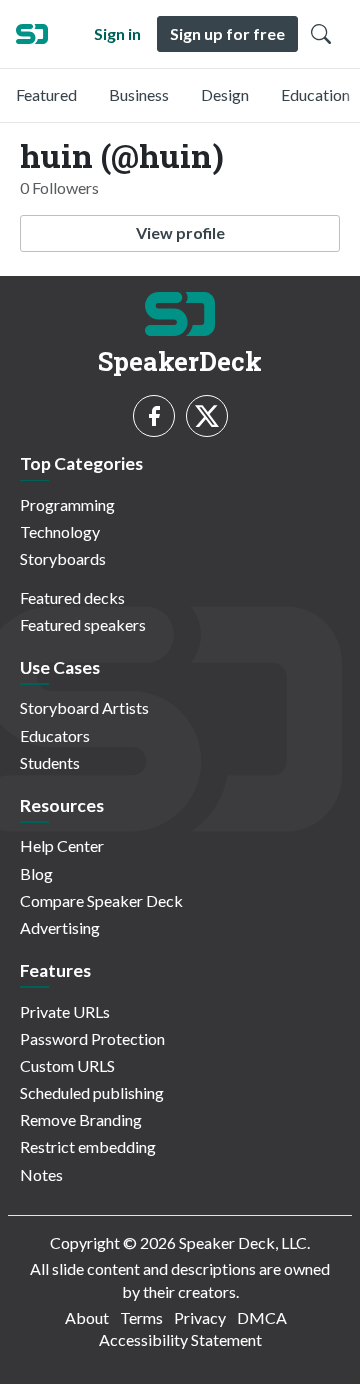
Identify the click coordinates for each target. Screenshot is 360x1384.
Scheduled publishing (92, 1092)
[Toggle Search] (321, 34)
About (87, 1317)
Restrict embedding (88, 1146)
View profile (180, 232)
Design (225, 94)
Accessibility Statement (180, 1339)
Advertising (60, 927)
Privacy (200, 1317)
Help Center (62, 845)
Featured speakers (83, 624)
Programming (67, 504)
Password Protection (92, 1038)
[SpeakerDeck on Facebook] (154, 416)
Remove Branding (81, 1119)
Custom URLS (67, 1065)
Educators (55, 735)
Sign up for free (227, 33)
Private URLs (65, 1011)
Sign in (117, 33)
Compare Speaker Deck (101, 900)
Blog (36, 873)
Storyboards (63, 558)
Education (315, 94)
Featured (46, 94)
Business (139, 94)
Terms (141, 1317)
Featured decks (72, 597)
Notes (41, 1174)
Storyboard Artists (84, 707)
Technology (60, 531)
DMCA (262, 1317)
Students (50, 762)
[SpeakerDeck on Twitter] (207, 416)
